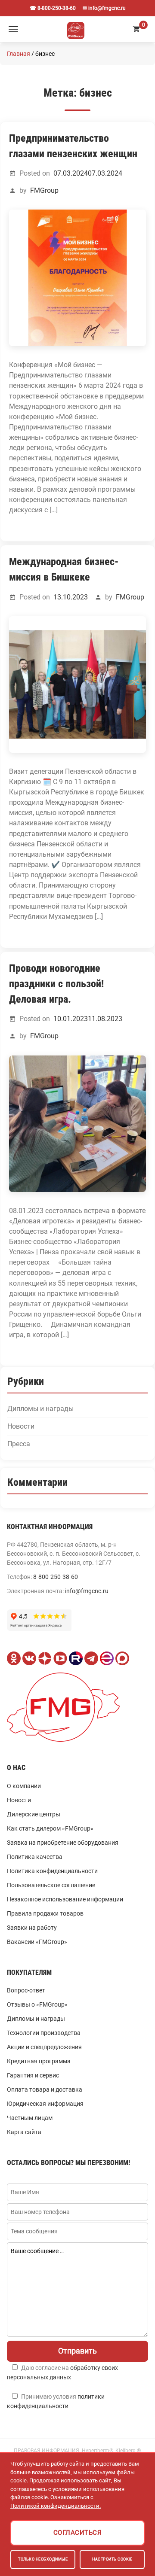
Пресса (19, 1444)
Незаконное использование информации (65, 1899)
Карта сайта (24, 2132)
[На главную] (76, 29)
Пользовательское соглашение (51, 1885)
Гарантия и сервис (33, 2075)
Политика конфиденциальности (52, 1871)
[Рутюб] (76, 1658)
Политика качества (35, 1857)
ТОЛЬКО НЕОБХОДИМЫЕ (43, 2559)
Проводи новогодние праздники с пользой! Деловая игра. (56, 984)
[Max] (122, 1658)
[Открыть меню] (13, 29)
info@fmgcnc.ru (87, 1591)
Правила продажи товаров (45, 1913)
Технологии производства (44, 2033)
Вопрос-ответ (26, 1990)
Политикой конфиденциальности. (56, 2506)
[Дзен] (45, 1658)
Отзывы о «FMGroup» (37, 2004)
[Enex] (107, 1658)
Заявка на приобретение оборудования (63, 1843)
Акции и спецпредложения (44, 2047)
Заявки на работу (32, 1928)
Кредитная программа (39, 2061)
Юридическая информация (45, 2104)
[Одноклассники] (14, 1658)
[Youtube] (60, 1658)
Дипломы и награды (40, 1409)
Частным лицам (30, 2118)
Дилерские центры (34, 1814)
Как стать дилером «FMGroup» (50, 1828)
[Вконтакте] (29, 1658)
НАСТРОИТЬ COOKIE (112, 2559)
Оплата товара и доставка (45, 2089)
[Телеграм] (91, 1658)
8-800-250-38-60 (56, 1577)
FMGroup (44, 190)
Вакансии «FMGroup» (37, 1942)
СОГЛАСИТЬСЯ (78, 2533)
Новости (21, 1427)
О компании (24, 1786)
